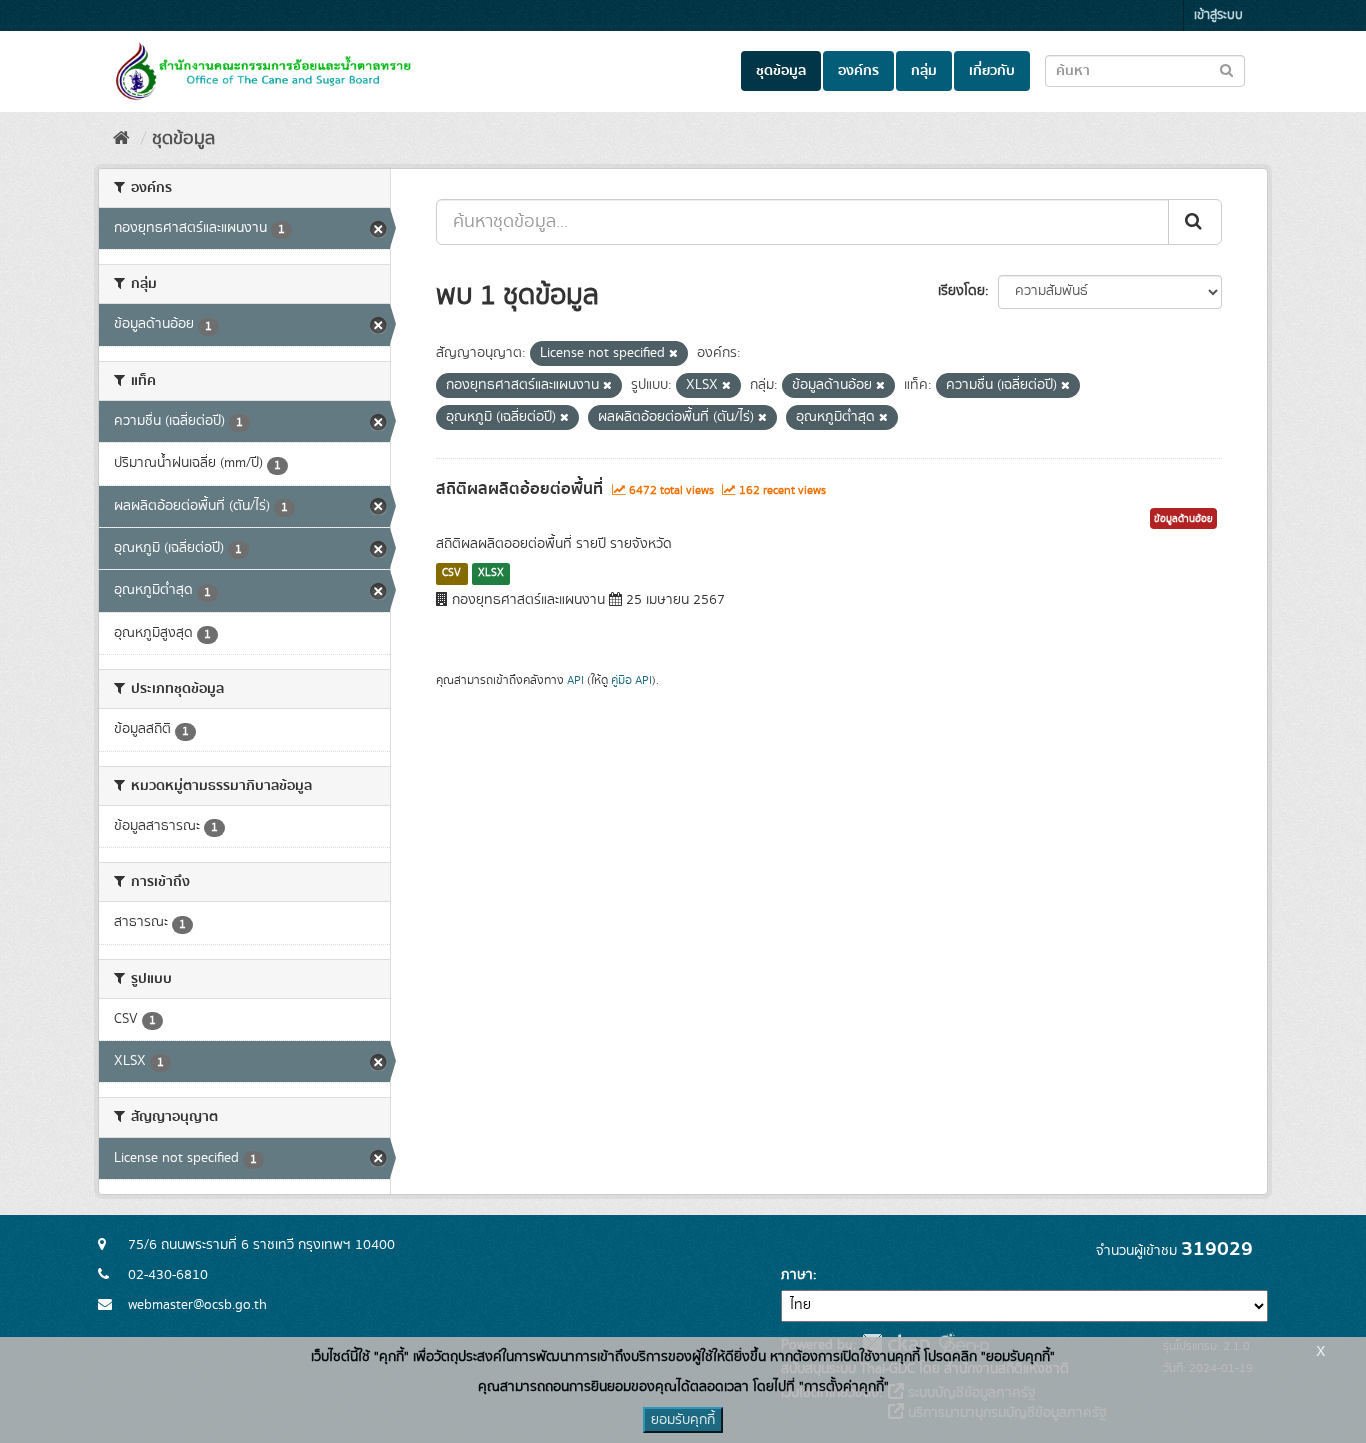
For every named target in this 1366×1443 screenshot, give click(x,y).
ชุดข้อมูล (781, 71)
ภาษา (797, 1275)
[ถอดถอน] (673, 354)
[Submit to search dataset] (1226, 69)
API (575, 680)
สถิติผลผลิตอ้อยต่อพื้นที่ (519, 489)
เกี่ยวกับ (992, 71)
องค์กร (858, 71)
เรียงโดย (961, 291)
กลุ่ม (924, 71)
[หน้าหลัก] (121, 139)
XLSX (491, 573)
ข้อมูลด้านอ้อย (1183, 519)
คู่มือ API (631, 680)
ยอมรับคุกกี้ (683, 1420)
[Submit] (1195, 222)
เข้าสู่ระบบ (1218, 15)
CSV (451, 573)
